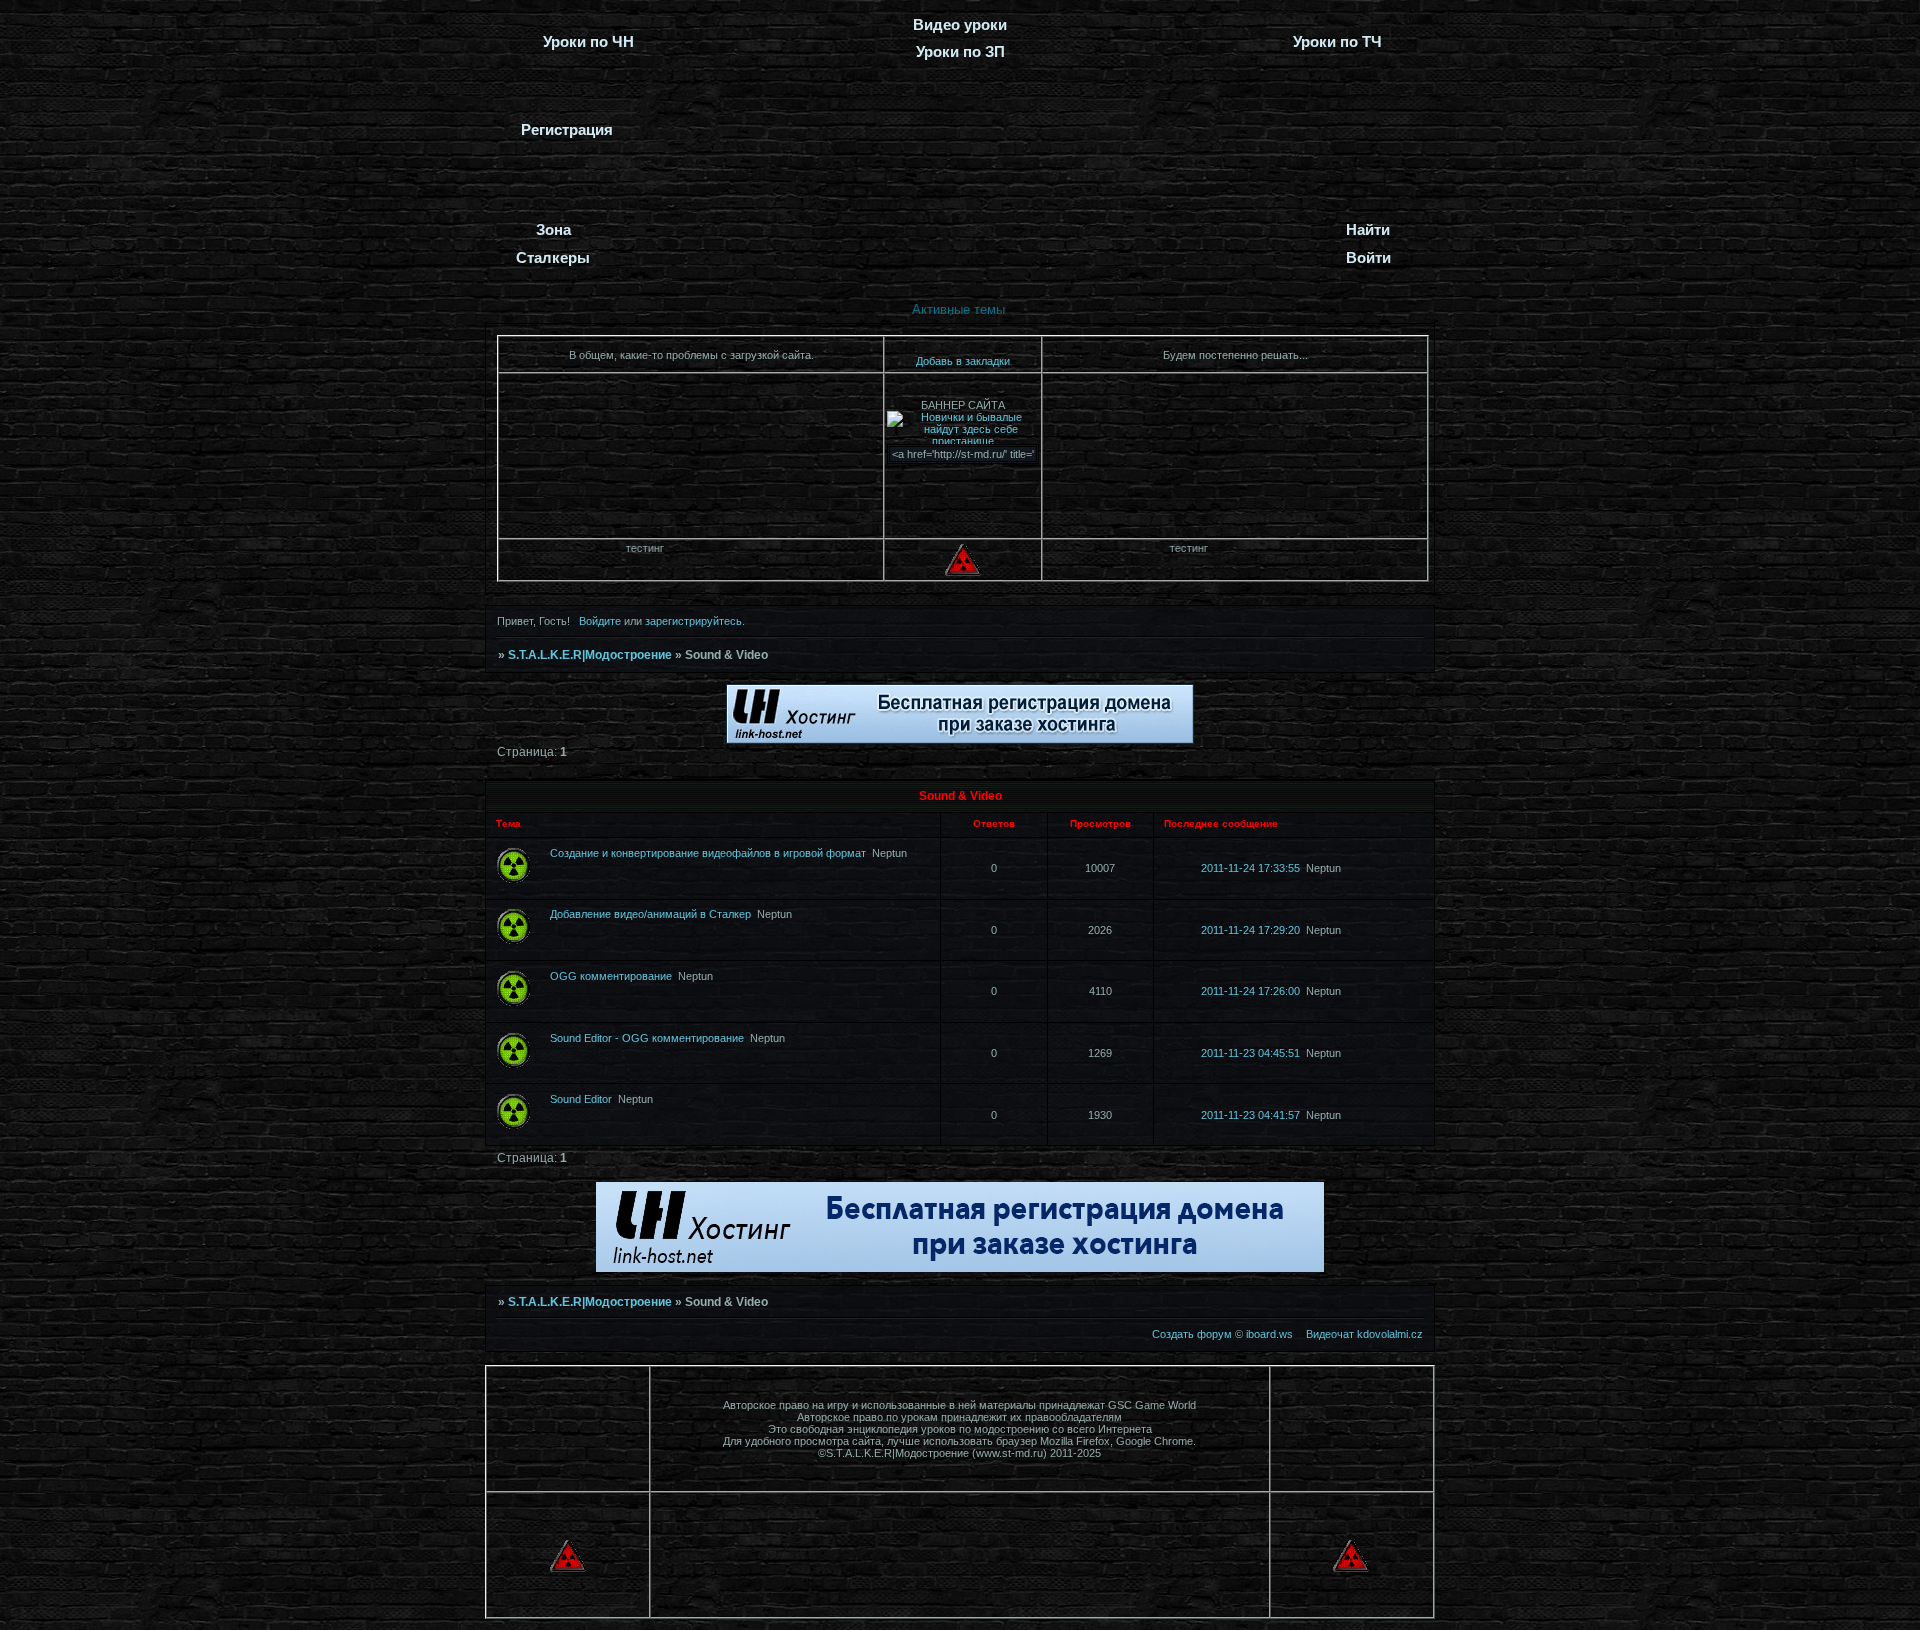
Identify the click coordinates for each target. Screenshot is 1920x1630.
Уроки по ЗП (960, 51)
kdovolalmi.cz (1390, 1334)
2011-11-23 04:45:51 (1250, 1053)
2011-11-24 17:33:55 (1250, 868)
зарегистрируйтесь (693, 621)
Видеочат (1330, 1334)
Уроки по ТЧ (1337, 41)
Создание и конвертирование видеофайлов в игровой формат (708, 853)
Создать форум (1192, 1334)
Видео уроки (960, 24)
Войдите (600, 621)
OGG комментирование (611, 976)
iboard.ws (1269, 1334)
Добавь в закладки (963, 361)
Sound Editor (581, 1099)
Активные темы (958, 309)
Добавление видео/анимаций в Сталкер (650, 914)
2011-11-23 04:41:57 (1250, 1115)
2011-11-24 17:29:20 (1250, 930)
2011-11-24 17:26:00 (1250, 991)
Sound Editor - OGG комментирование (647, 1038)
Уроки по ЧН (588, 41)
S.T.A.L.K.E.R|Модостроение (590, 655)
